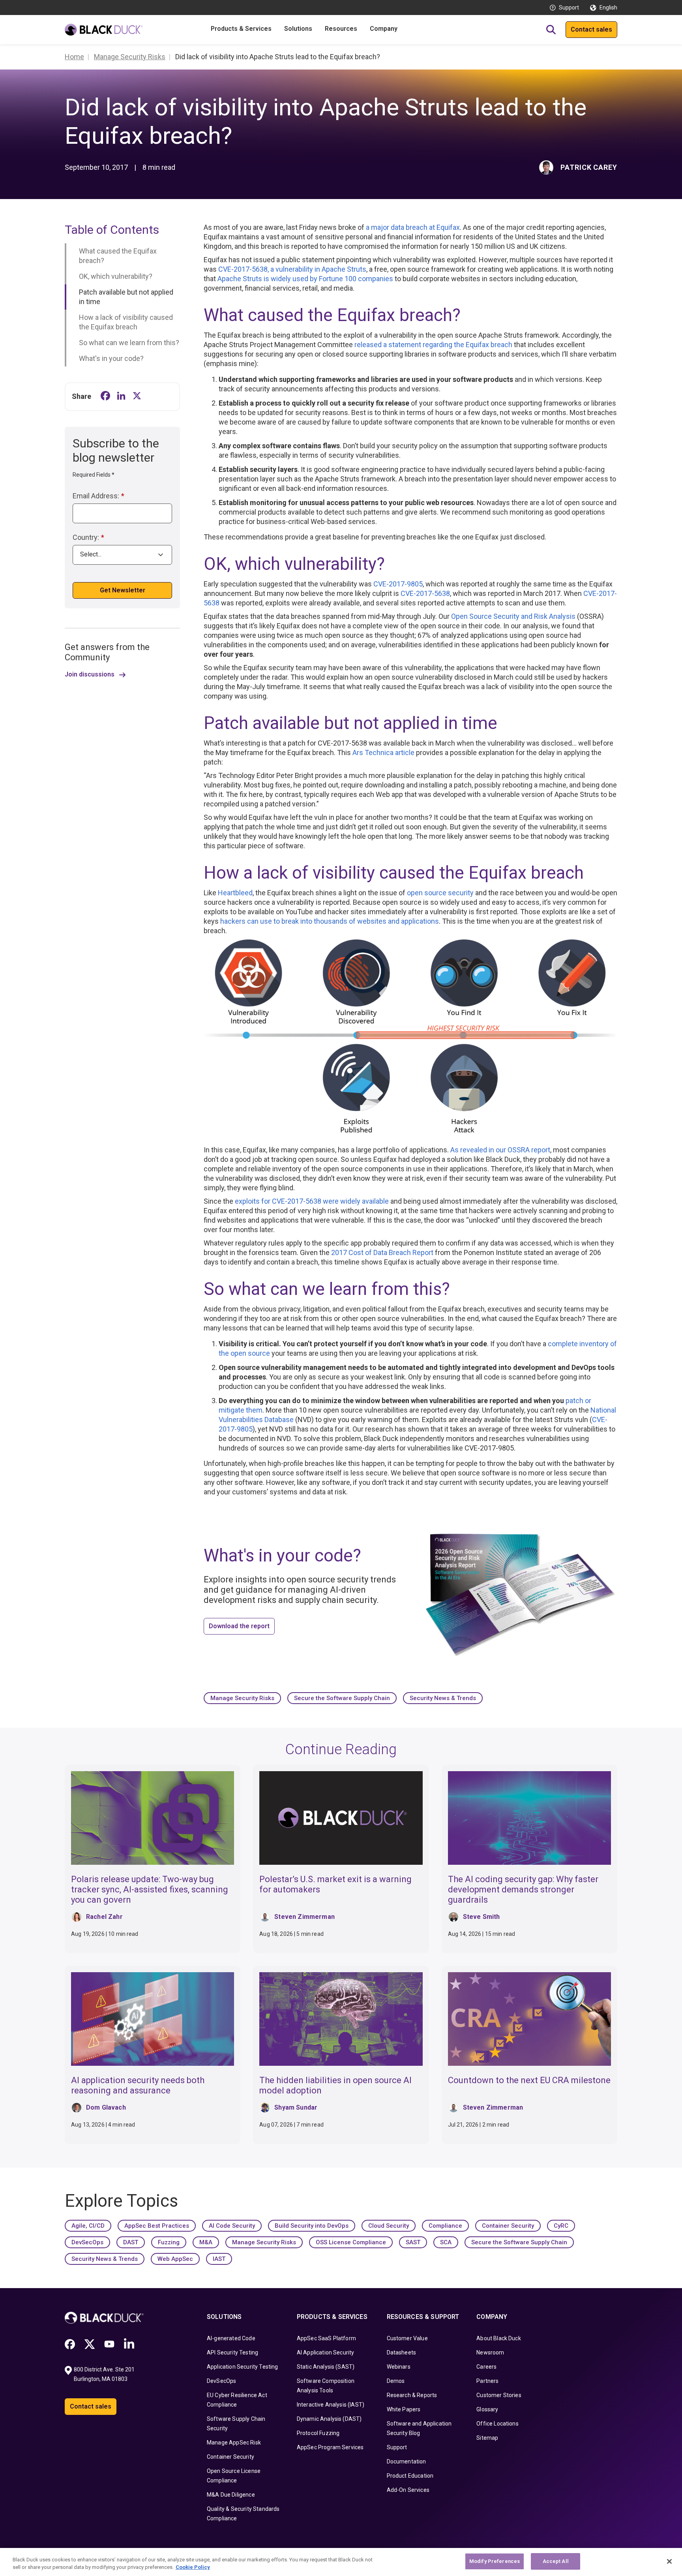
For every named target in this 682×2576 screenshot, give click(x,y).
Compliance (445, 2226)
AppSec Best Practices (157, 2226)
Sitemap (487, 2438)
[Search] (551, 30)
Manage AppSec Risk (234, 2443)
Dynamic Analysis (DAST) (329, 2419)
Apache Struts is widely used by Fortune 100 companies (305, 279)
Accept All (556, 2561)
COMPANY (492, 2317)
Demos (396, 2381)
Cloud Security (389, 2226)
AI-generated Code (231, 2338)
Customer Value (407, 2338)
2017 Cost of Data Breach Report (382, 1252)
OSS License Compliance (351, 2242)
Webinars (399, 2367)
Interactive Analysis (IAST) (331, 2405)
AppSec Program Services (330, 2447)
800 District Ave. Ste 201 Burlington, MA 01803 (105, 2374)
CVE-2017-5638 (425, 593)
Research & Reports (412, 2395)
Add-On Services (408, 2490)
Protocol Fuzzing (318, 2433)
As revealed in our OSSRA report (500, 1150)
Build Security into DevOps (312, 2226)
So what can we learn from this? (129, 343)
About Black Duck (499, 2338)
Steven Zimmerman (304, 1917)
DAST (131, 2242)
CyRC (561, 2226)
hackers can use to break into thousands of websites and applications (330, 921)
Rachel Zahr (104, 1917)
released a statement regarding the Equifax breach (433, 345)
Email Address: (98, 496)
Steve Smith (482, 1917)
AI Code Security (232, 2226)
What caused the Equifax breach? (118, 256)
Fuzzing (169, 2242)
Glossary (487, 2409)
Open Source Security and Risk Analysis (513, 616)
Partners (487, 2381)
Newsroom (490, 2352)
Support (569, 8)
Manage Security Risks (242, 1698)
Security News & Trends (443, 1698)
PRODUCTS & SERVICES (332, 2317)
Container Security (508, 2226)
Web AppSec (175, 2259)
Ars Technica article (383, 753)
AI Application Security (326, 2352)
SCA (446, 2242)
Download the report (239, 1626)
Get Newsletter (123, 591)
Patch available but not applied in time (126, 297)
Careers (486, 2367)
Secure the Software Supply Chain (342, 1698)
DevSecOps (87, 2242)
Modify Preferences (495, 2561)
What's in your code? (111, 358)
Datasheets (402, 2352)
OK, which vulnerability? (116, 276)
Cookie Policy (193, 2568)
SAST (413, 2242)
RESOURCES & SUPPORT (423, 2317)
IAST (219, 2259)
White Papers (404, 2409)
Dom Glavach (106, 2107)
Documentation (407, 2461)
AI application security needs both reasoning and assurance (138, 2085)
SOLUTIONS (224, 2317)
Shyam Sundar (296, 2107)
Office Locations (497, 2424)
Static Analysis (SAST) (326, 2367)
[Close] (669, 2561)
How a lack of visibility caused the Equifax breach (126, 322)
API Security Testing (232, 2352)
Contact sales (591, 29)
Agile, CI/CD (88, 2226)
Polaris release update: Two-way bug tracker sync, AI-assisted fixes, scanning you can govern (150, 1889)
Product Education (410, 2476)
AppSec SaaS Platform (326, 2338)
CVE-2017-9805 (398, 584)
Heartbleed (235, 893)
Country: (88, 537)
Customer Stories (499, 2395)
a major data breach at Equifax (413, 227)
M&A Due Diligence (231, 2495)
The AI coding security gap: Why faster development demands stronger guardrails (523, 1889)
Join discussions (90, 675)
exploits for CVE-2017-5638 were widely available (312, 1201)
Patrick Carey (589, 167)
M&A (206, 2242)
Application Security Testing (242, 2367)
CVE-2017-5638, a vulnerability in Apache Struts (292, 269)
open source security (440, 893)
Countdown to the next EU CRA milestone (529, 2080)
